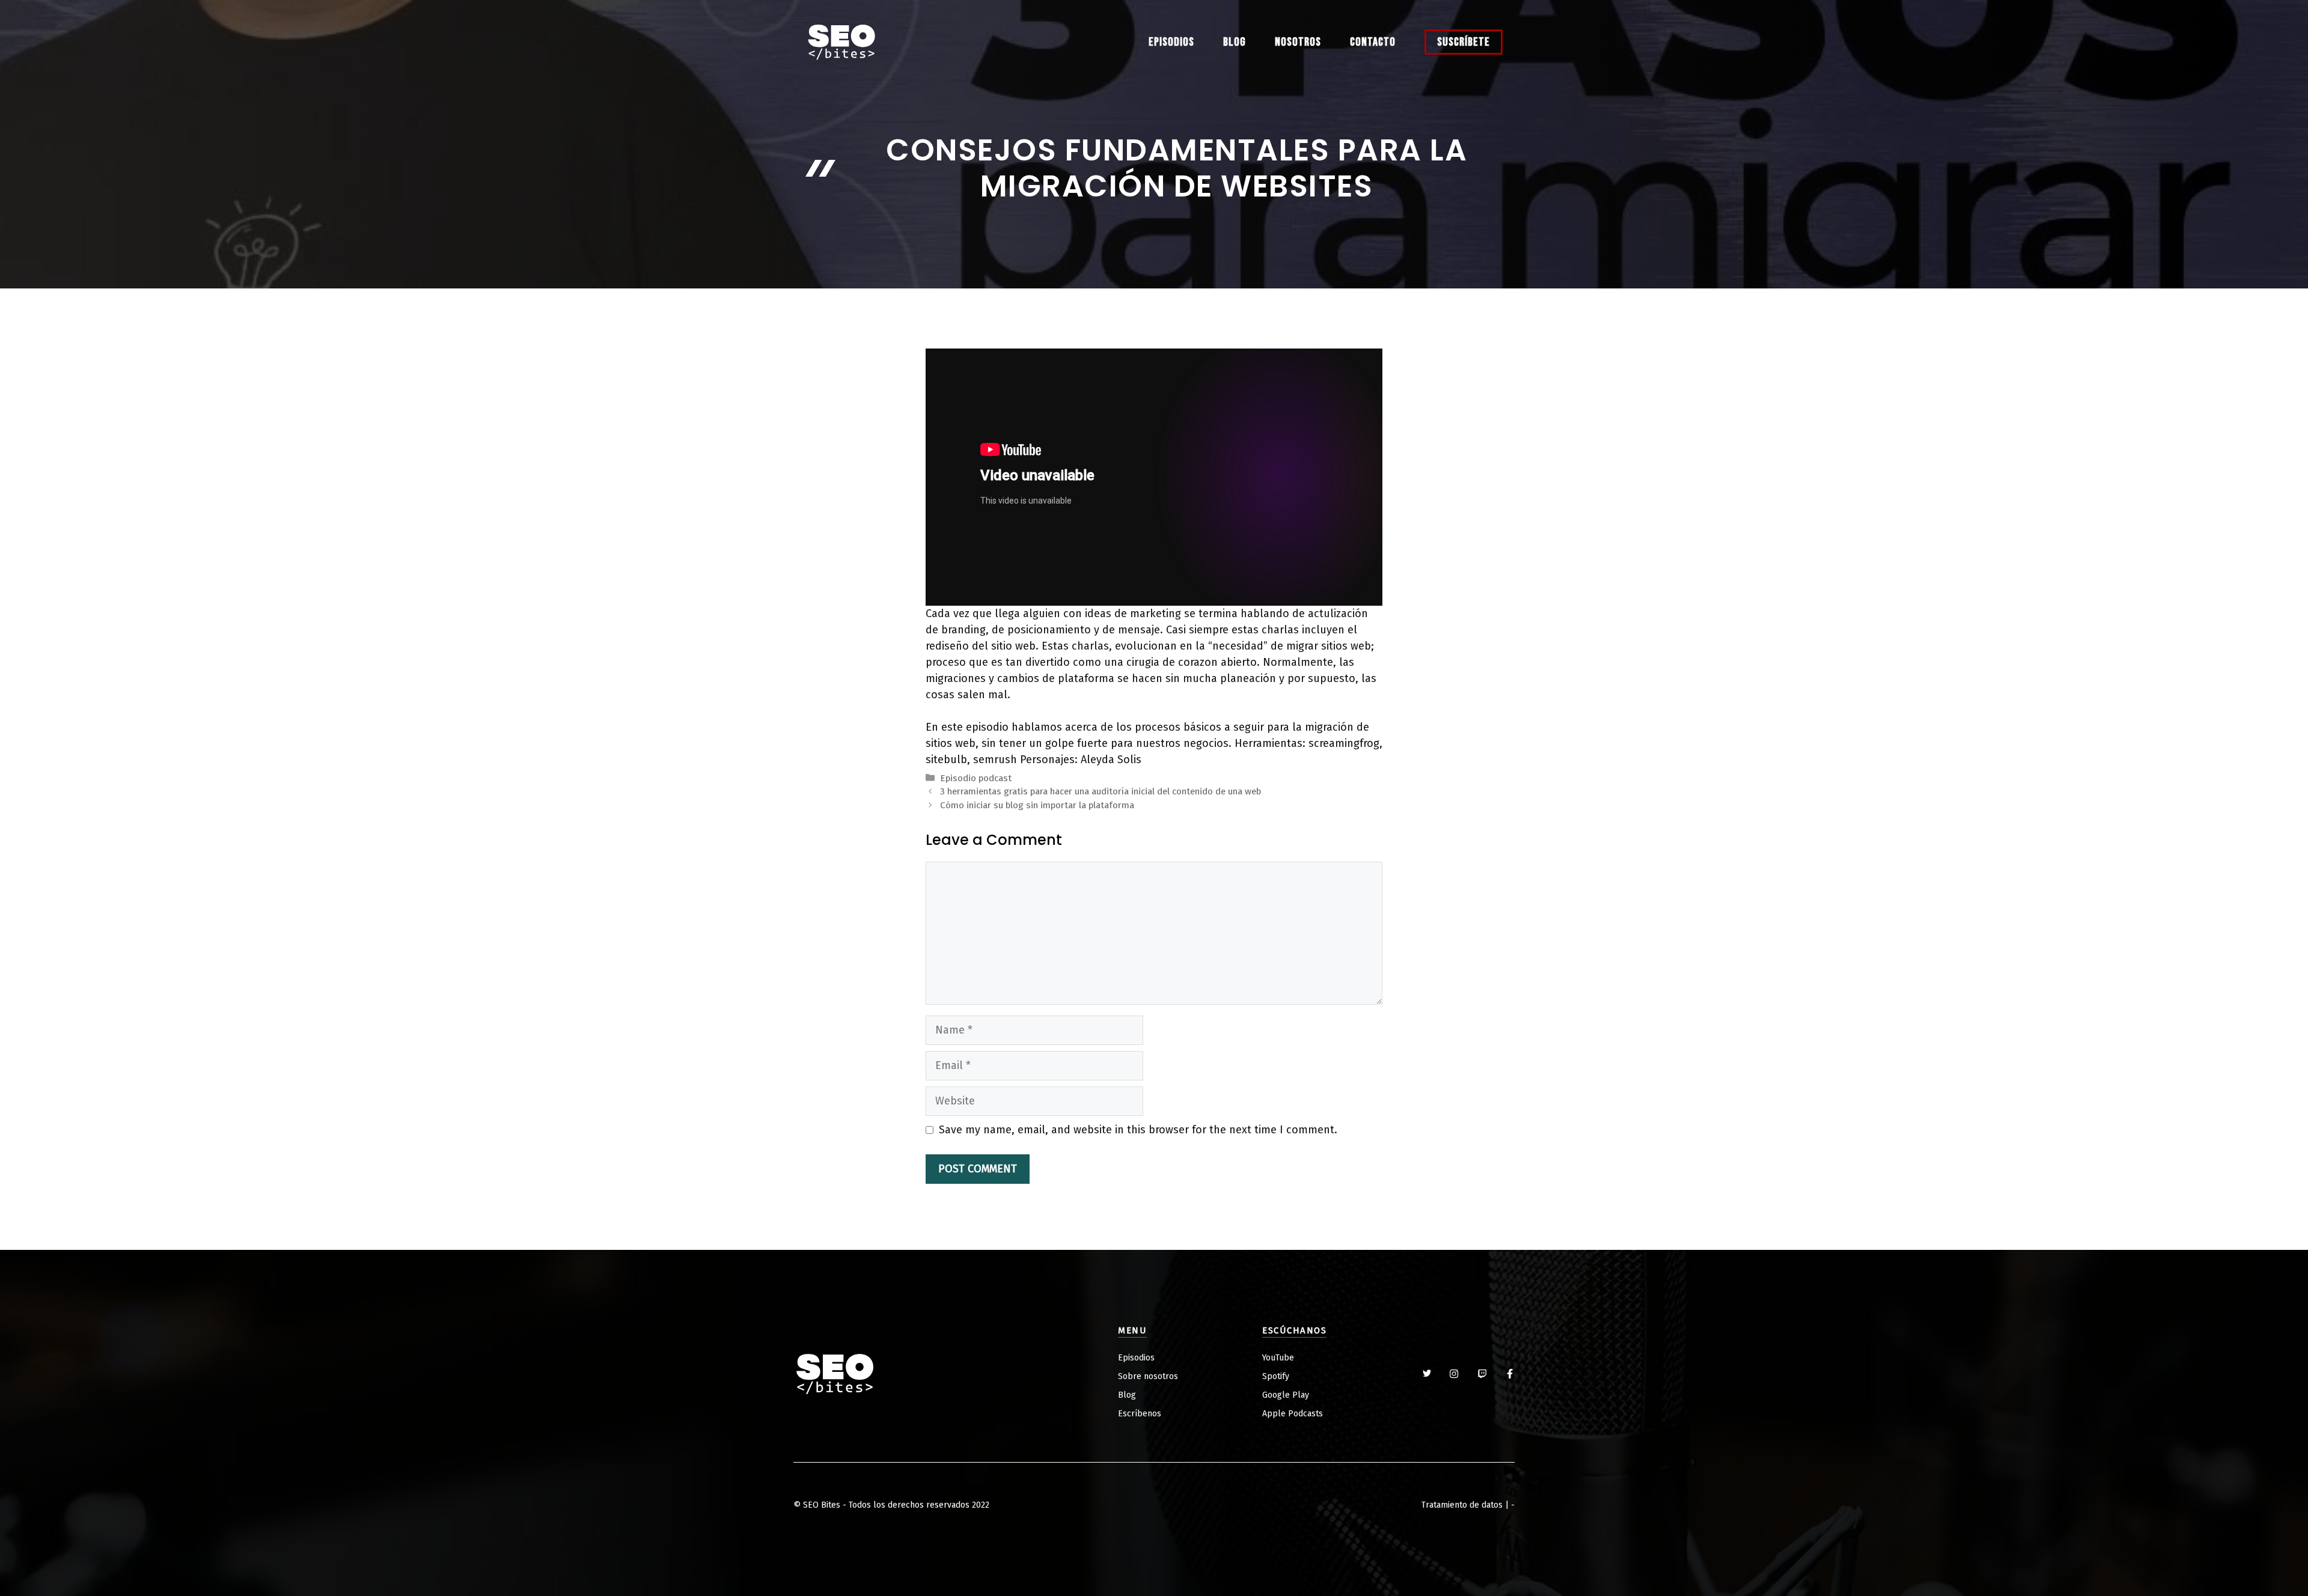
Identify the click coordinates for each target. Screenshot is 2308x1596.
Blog (1235, 42)
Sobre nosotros (1148, 1376)
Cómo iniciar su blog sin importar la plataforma (1037, 805)
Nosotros (1298, 42)
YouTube (1278, 1358)
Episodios (1171, 42)
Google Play (1286, 1395)
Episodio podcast (976, 778)
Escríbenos (1140, 1414)
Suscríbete (1464, 42)
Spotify (1276, 1376)
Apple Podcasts (1293, 1414)
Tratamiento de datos (1462, 1505)
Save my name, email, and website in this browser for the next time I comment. (1138, 1130)
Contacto (1373, 42)
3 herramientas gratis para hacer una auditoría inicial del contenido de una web (1101, 791)
